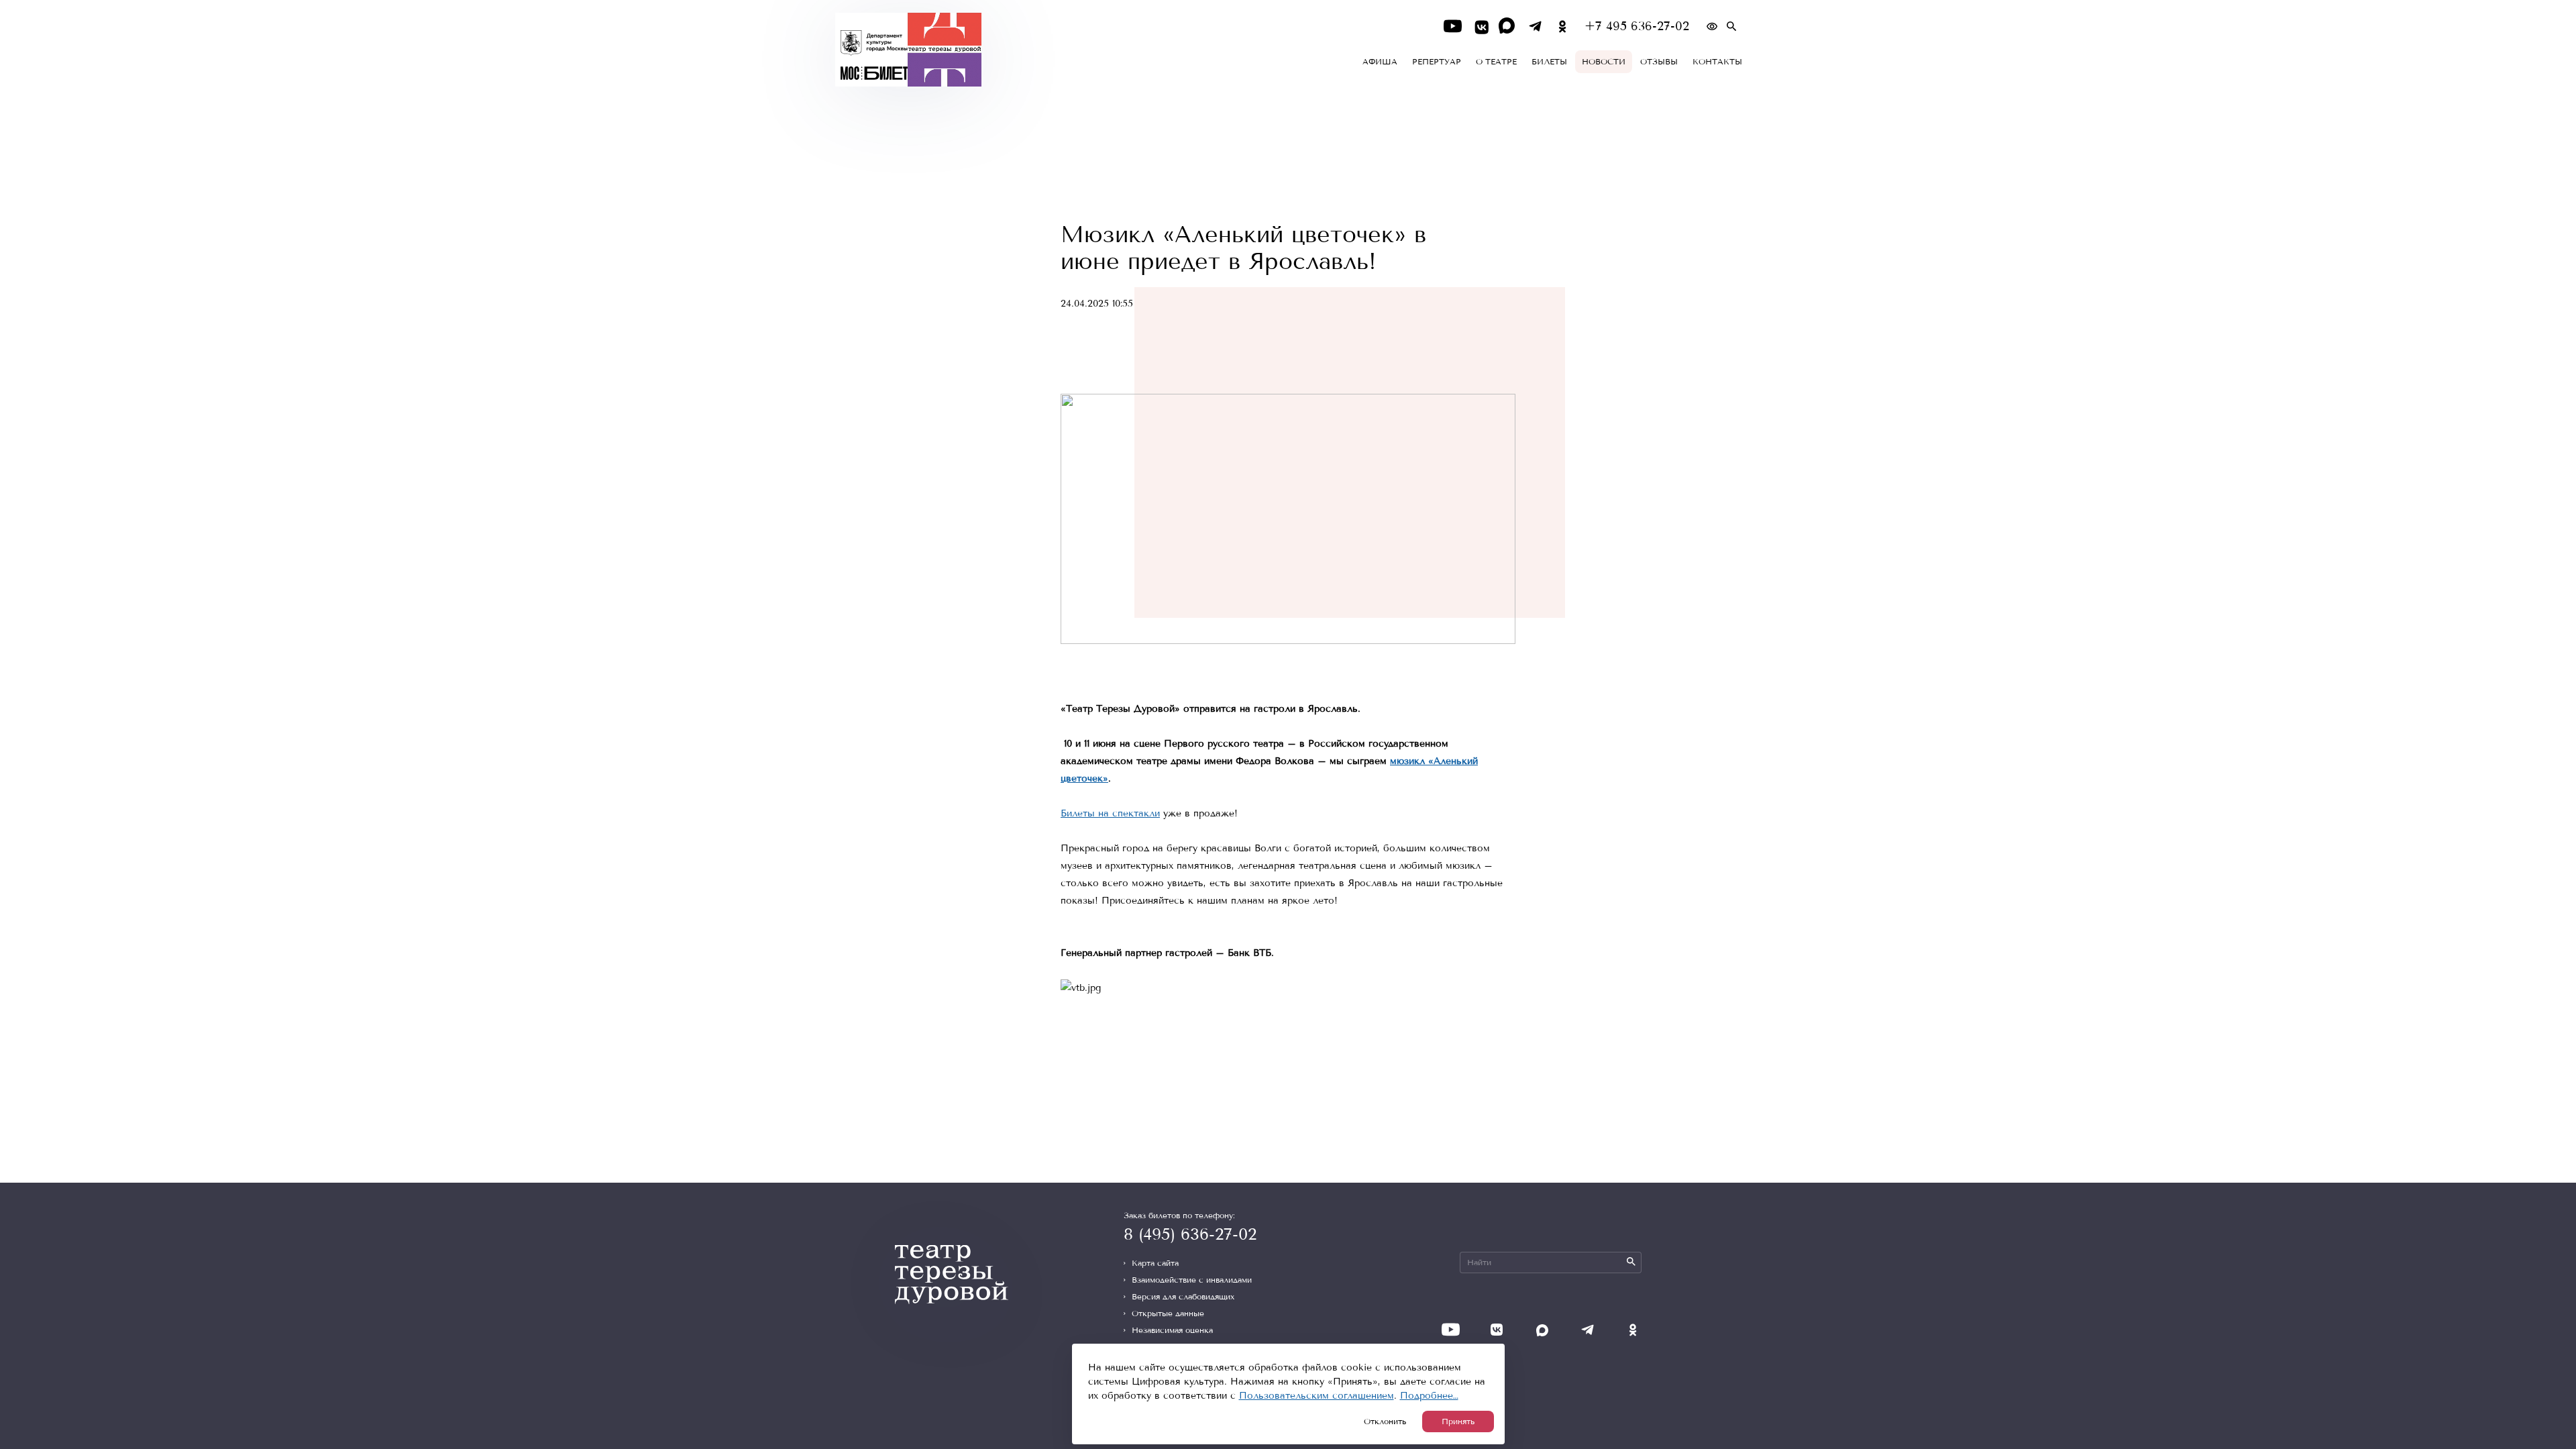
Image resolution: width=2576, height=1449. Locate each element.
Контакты (1717, 62)
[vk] (1480, 26)
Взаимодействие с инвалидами (1192, 1280)
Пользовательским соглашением (1317, 1396)
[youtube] (1453, 26)
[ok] (1563, 26)
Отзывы (1659, 62)
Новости (1604, 62)
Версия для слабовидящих (1183, 1297)
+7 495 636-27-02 (1637, 26)
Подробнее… (1429, 1396)
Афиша (1380, 62)
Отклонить (1385, 1421)
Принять (1458, 1421)
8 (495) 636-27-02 (1190, 1234)
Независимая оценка (1172, 1330)
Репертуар (1437, 62)
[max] (1508, 26)
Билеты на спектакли (1110, 813)
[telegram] (1535, 26)
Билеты (1549, 62)
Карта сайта (1155, 1263)
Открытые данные (1168, 1313)
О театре (1496, 62)
